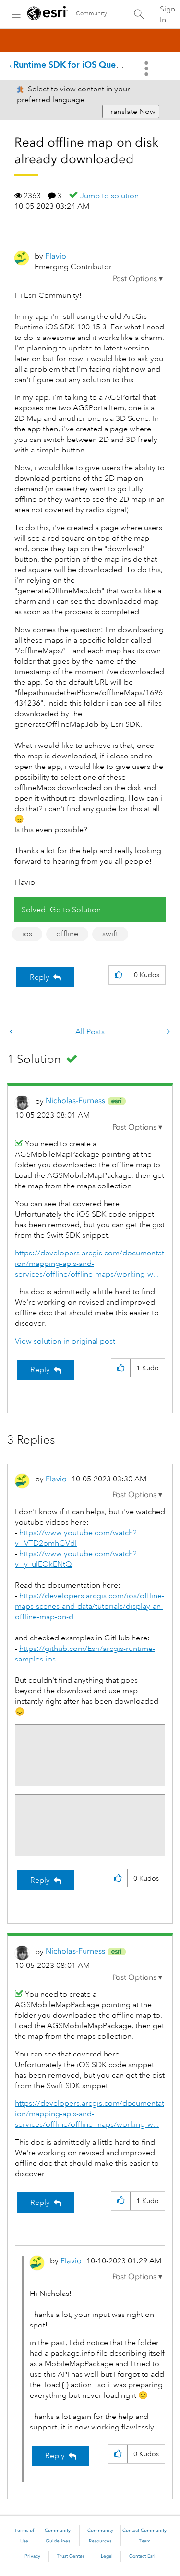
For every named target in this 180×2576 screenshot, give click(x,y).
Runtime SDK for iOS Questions (76, 64)
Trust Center (71, 2556)
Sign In (168, 14)
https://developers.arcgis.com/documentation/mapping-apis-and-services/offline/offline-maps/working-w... (90, 1264)
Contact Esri (142, 2556)
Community (91, 14)
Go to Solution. (76, 910)
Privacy (32, 2556)
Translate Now (131, 112)
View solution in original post (65, 1341)
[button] (138, 279)
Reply (40, 977)
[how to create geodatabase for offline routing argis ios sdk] (12, 1032)
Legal (107, 2556)
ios (27, 934)
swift (110, 934)
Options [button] (147, 68)
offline (67, 934)
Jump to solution (109, 196)
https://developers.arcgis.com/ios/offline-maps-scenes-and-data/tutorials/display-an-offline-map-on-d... (90, 1606)
